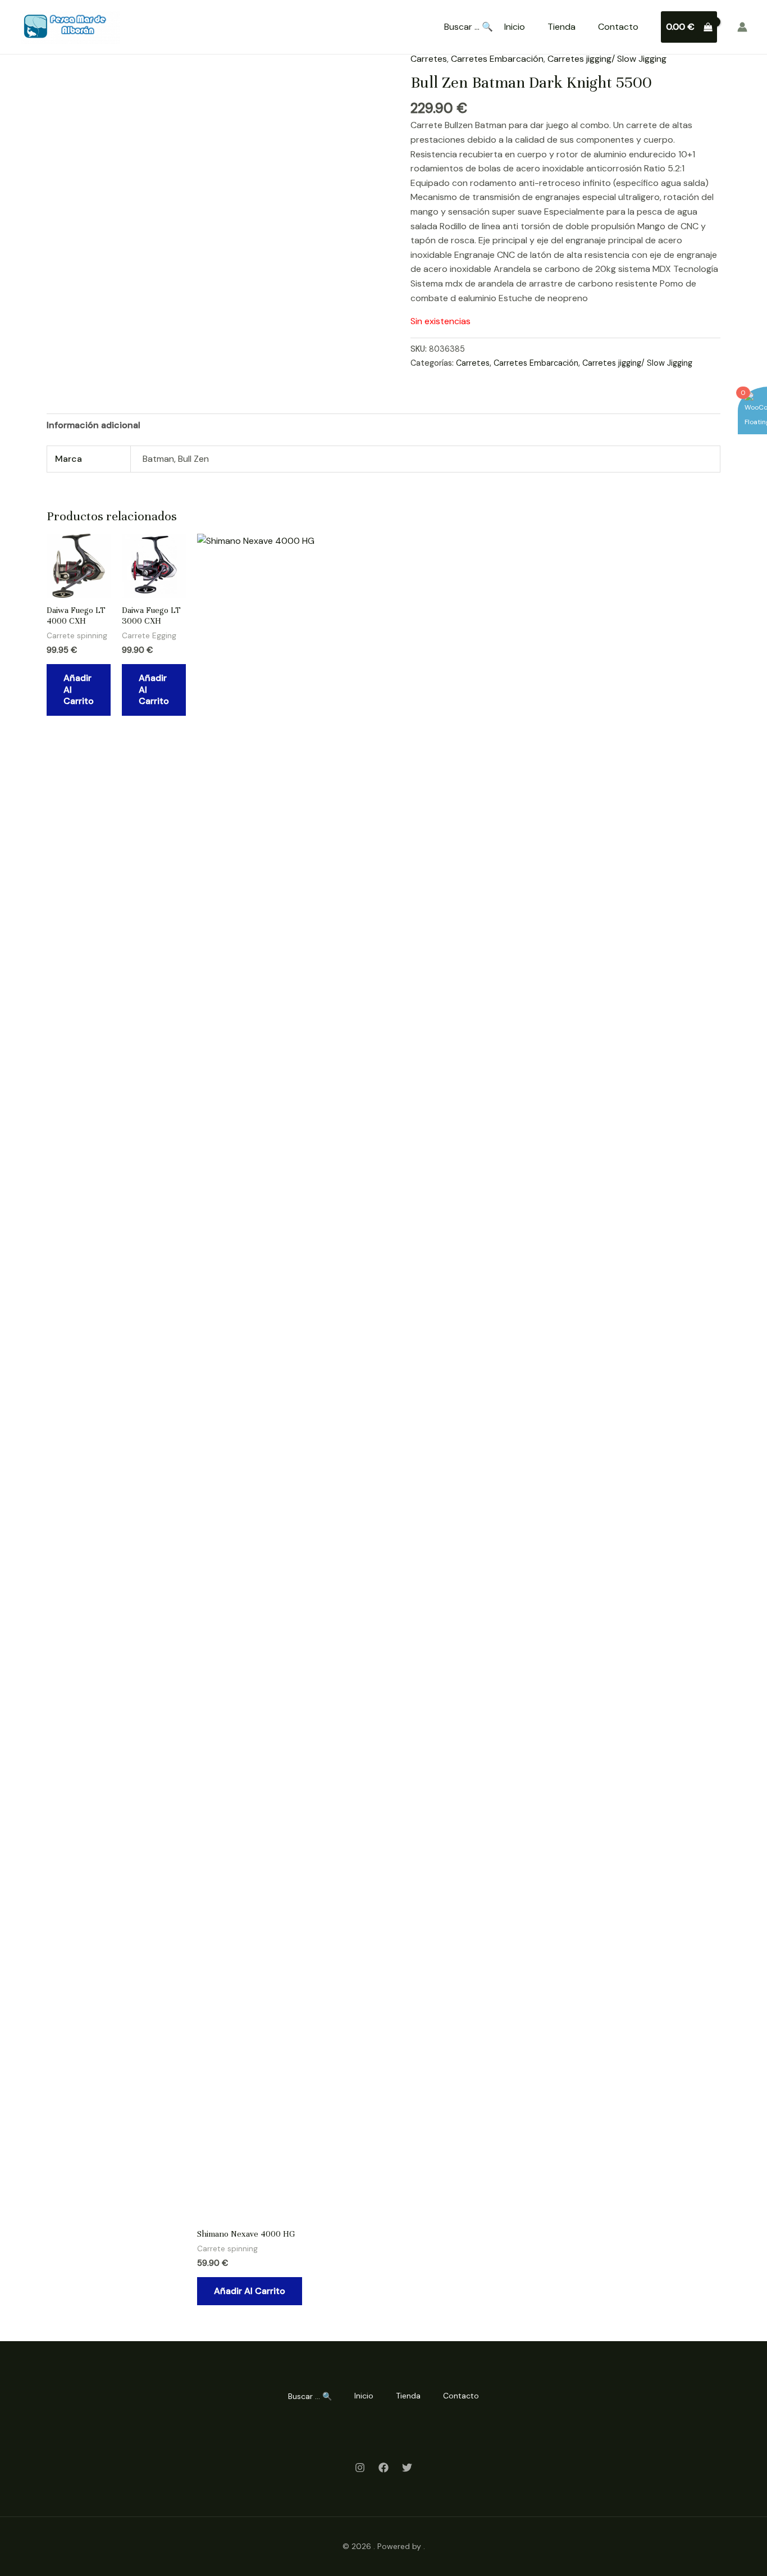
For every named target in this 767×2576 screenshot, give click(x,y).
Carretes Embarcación (497, 59)
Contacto (618, 27)
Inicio (515, 27)
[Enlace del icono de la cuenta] (742, 27)
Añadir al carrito (79, 690)
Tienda (561, 27)
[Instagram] (360, 2468)
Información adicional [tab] (93, 425)
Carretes (429, 59)
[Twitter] (407, 2468)
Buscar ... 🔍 (469, 27)
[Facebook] (383, 2468)
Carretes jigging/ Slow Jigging (607, 59)
